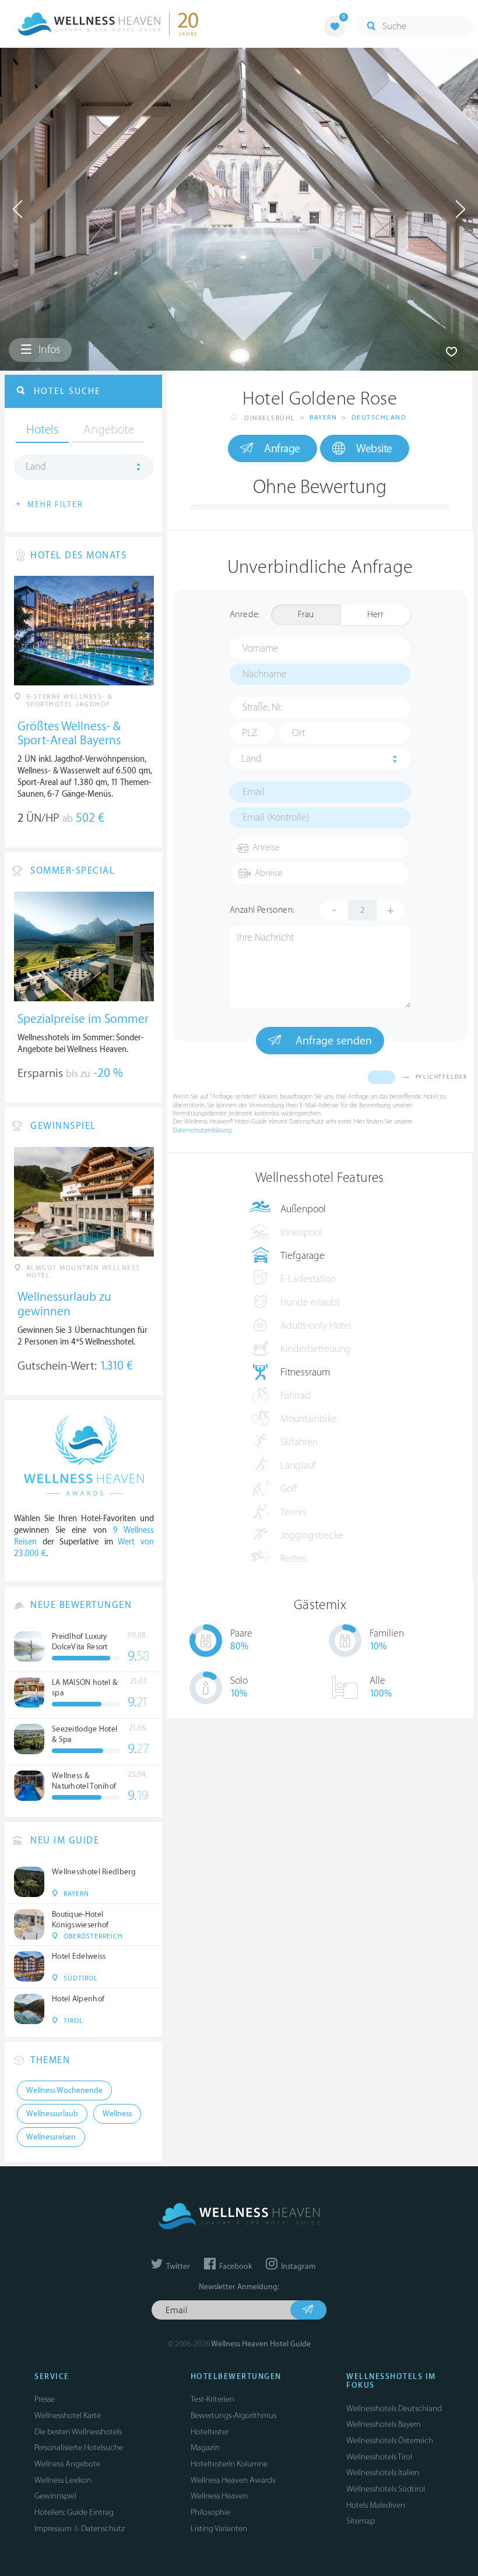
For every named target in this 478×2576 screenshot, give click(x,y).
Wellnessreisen (51, 2137)
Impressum (53, 2529)
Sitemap (361, 2521)
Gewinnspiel (55, 2496)
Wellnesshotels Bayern (384, 2424)
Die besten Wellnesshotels (78, 2432)
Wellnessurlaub (52, 2114)
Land (252, 759)
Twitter (177, 2267)
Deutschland (379, 418)
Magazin (205, 2447)
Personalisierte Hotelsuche (79, 2447)
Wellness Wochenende (64, 2091)
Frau (306, 615)
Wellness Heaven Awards (233, 2480)
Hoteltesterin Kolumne (229, 2464)
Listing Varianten (219, 2529)
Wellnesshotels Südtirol (386, 2489)
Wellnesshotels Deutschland (394, 2408)
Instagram (297, 2267)
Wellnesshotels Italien (383, 2473)
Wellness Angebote (67, 2464)
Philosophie (210, 2512)
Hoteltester (210, 2432)
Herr (375, 615)
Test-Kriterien (212, 2399)
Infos (48, 350)
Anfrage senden (332, 1041)
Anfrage (282, 449)
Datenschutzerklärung (202, 1130)
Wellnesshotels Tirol (379, 2457)
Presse (45, 2399)
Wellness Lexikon (63, 2480)
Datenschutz (103, 2529)
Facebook (235, 2267)
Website (374, 449)
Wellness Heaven (219, 2496)
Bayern (323, 418)
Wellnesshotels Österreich (390, 2440)
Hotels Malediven (376, 2505)
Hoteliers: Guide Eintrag (74, 2512)
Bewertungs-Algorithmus (233, 2415)
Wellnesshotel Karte (68, 2415)
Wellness (117, 2114)
